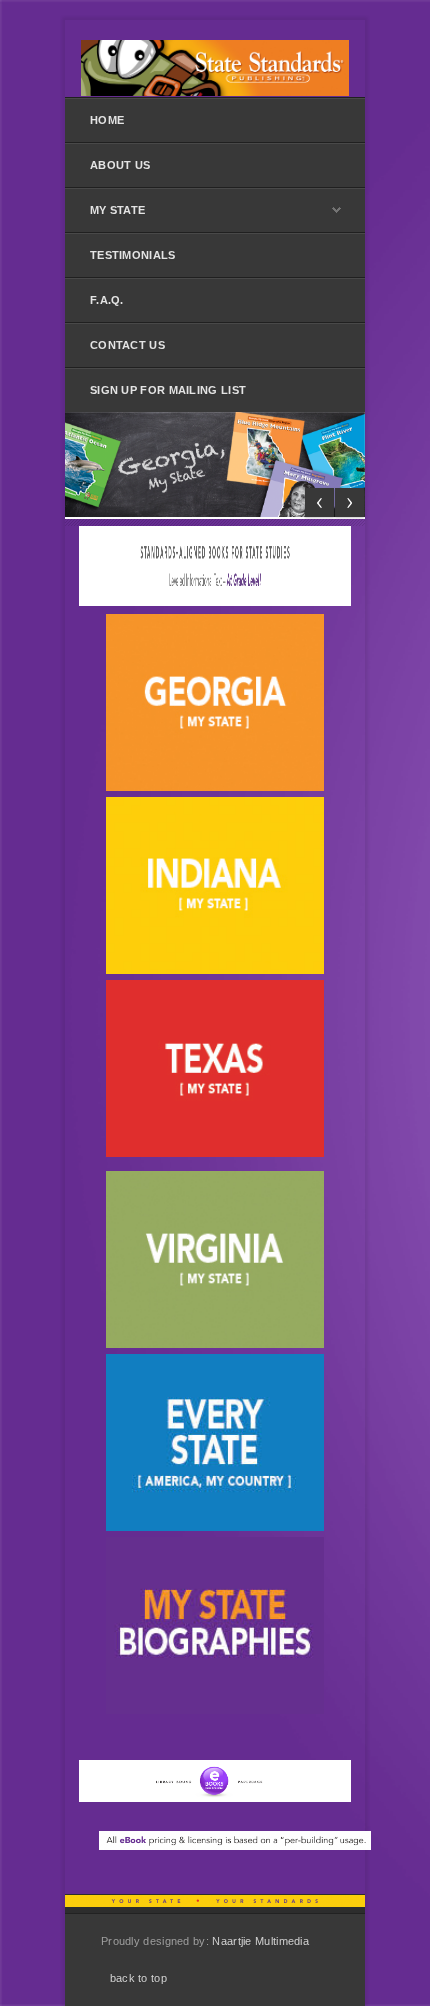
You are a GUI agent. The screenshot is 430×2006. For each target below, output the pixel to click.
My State (117, 210)
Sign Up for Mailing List (168, 390)
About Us (120, 165)
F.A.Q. (107, 300)
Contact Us (127, 345)
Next (349, 502)
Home (107, 120)
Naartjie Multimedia (260, 1941)
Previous (319, 502)
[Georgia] (215, 464)
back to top (138, 1978)
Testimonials (133, 255)
